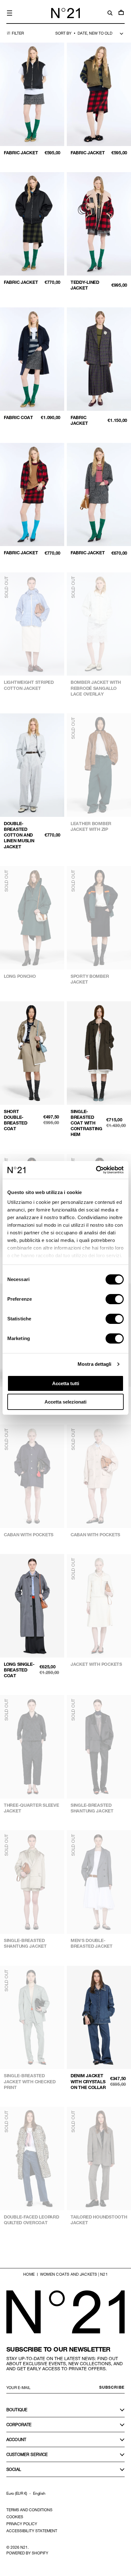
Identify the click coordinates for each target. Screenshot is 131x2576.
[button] (10, 13)
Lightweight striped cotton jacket (29, 685)
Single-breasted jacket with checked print (30, 2081)
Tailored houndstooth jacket (99, 2220)
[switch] (115, 1299)
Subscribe (112, 2387)
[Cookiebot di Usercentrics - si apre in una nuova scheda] (96, 1170)
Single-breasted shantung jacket (92, 1808)
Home (29, 2274)
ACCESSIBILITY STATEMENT (32, 2531)
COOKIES (15, 2517)
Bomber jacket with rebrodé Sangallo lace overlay (96, 688)
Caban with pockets (29, 1535)
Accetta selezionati (65, 1402)
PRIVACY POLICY (22, 2524)
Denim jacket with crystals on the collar (88, 2081)
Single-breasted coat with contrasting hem (86, 1123)
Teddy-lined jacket (85, 285)
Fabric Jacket (21, 153)
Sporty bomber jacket (90, 979)
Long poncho (20, 976)
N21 (24, 2547)
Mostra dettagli (95, 1364)
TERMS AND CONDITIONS (29, 2510)
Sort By (63, 33)
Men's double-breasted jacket (92, 1943)
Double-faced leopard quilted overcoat (31, 2220)
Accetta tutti (66, 1383)
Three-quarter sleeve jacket (31, 1808)
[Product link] (32, 101)
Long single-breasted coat (19, 1670)
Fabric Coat (18, 417)
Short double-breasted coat (16, 1120)
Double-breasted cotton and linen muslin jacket (19, 835)
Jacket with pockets (96, 1664)
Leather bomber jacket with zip (91, 826)
